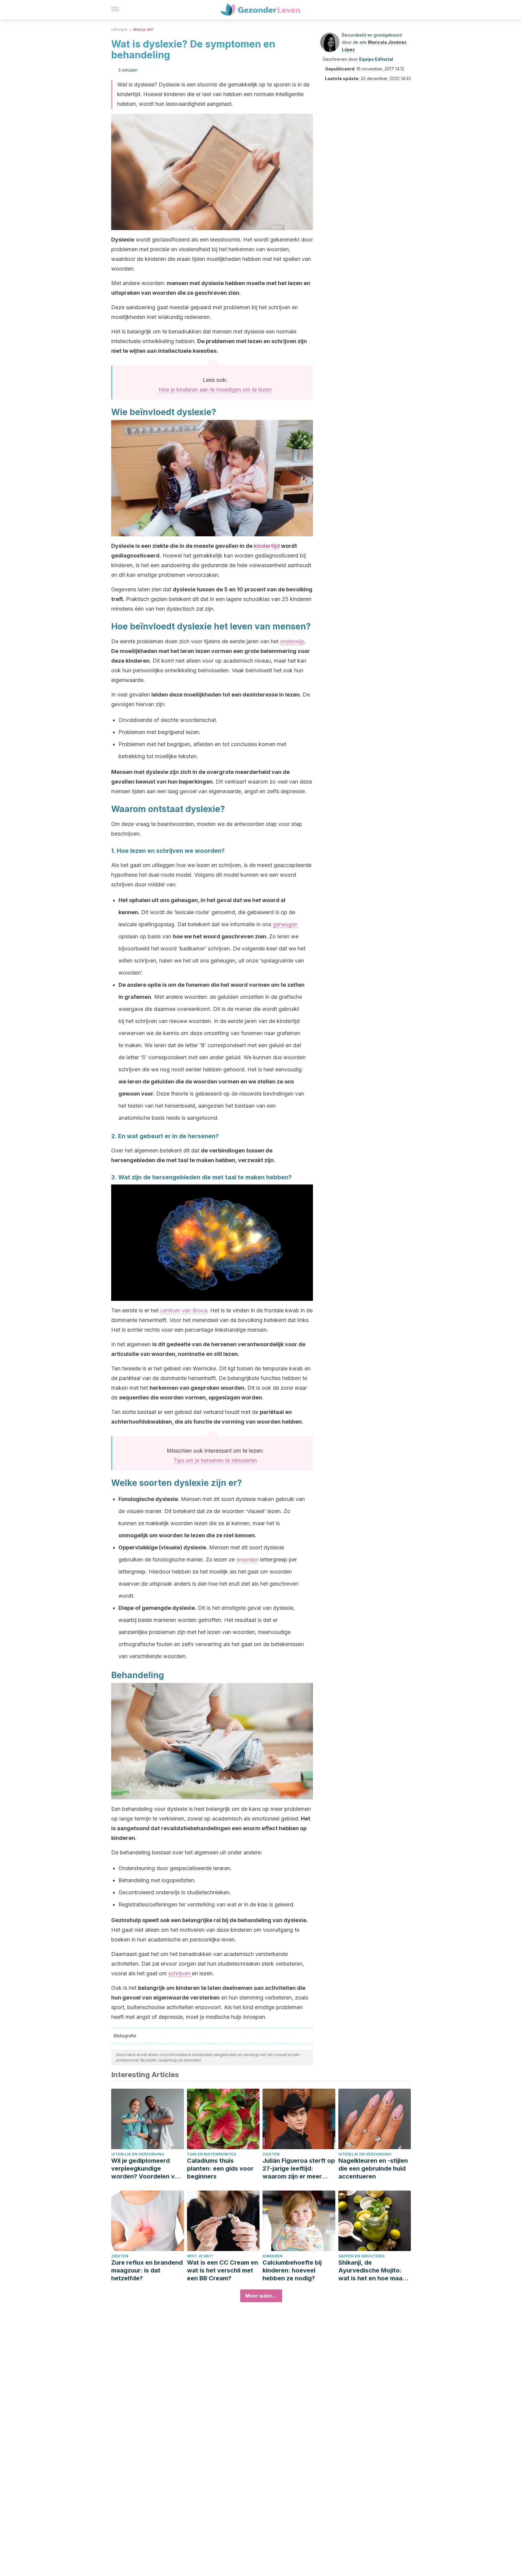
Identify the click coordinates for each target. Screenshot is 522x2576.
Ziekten (271, 2154)
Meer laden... (261, 2296)
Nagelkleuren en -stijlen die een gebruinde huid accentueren (373, 2168)
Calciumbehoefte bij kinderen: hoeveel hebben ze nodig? (292, 2270)
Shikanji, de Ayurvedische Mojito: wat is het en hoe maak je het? (372, 2271)
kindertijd (267, 546)
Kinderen (272, 2256)
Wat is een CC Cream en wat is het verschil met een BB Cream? (222, 2270)
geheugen (285, 924)
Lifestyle (119, 29)
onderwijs (292, 641)
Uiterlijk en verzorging (138, 2154)
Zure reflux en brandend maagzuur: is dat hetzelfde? (147, 2270)
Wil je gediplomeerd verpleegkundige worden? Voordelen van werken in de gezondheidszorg (147, 2169)
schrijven (180, 1973)
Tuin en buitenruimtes (211, 2154)
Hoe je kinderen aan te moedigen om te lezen (215, 390)
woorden (247, 1559)
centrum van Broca (184, 1310)
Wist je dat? (200, 2256)
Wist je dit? (143, 29)
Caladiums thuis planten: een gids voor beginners (220, 2168)
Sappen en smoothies (361, 2256)
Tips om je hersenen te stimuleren (215, 1460)
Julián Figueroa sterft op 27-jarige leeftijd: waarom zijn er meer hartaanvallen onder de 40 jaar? (299, 2169)
